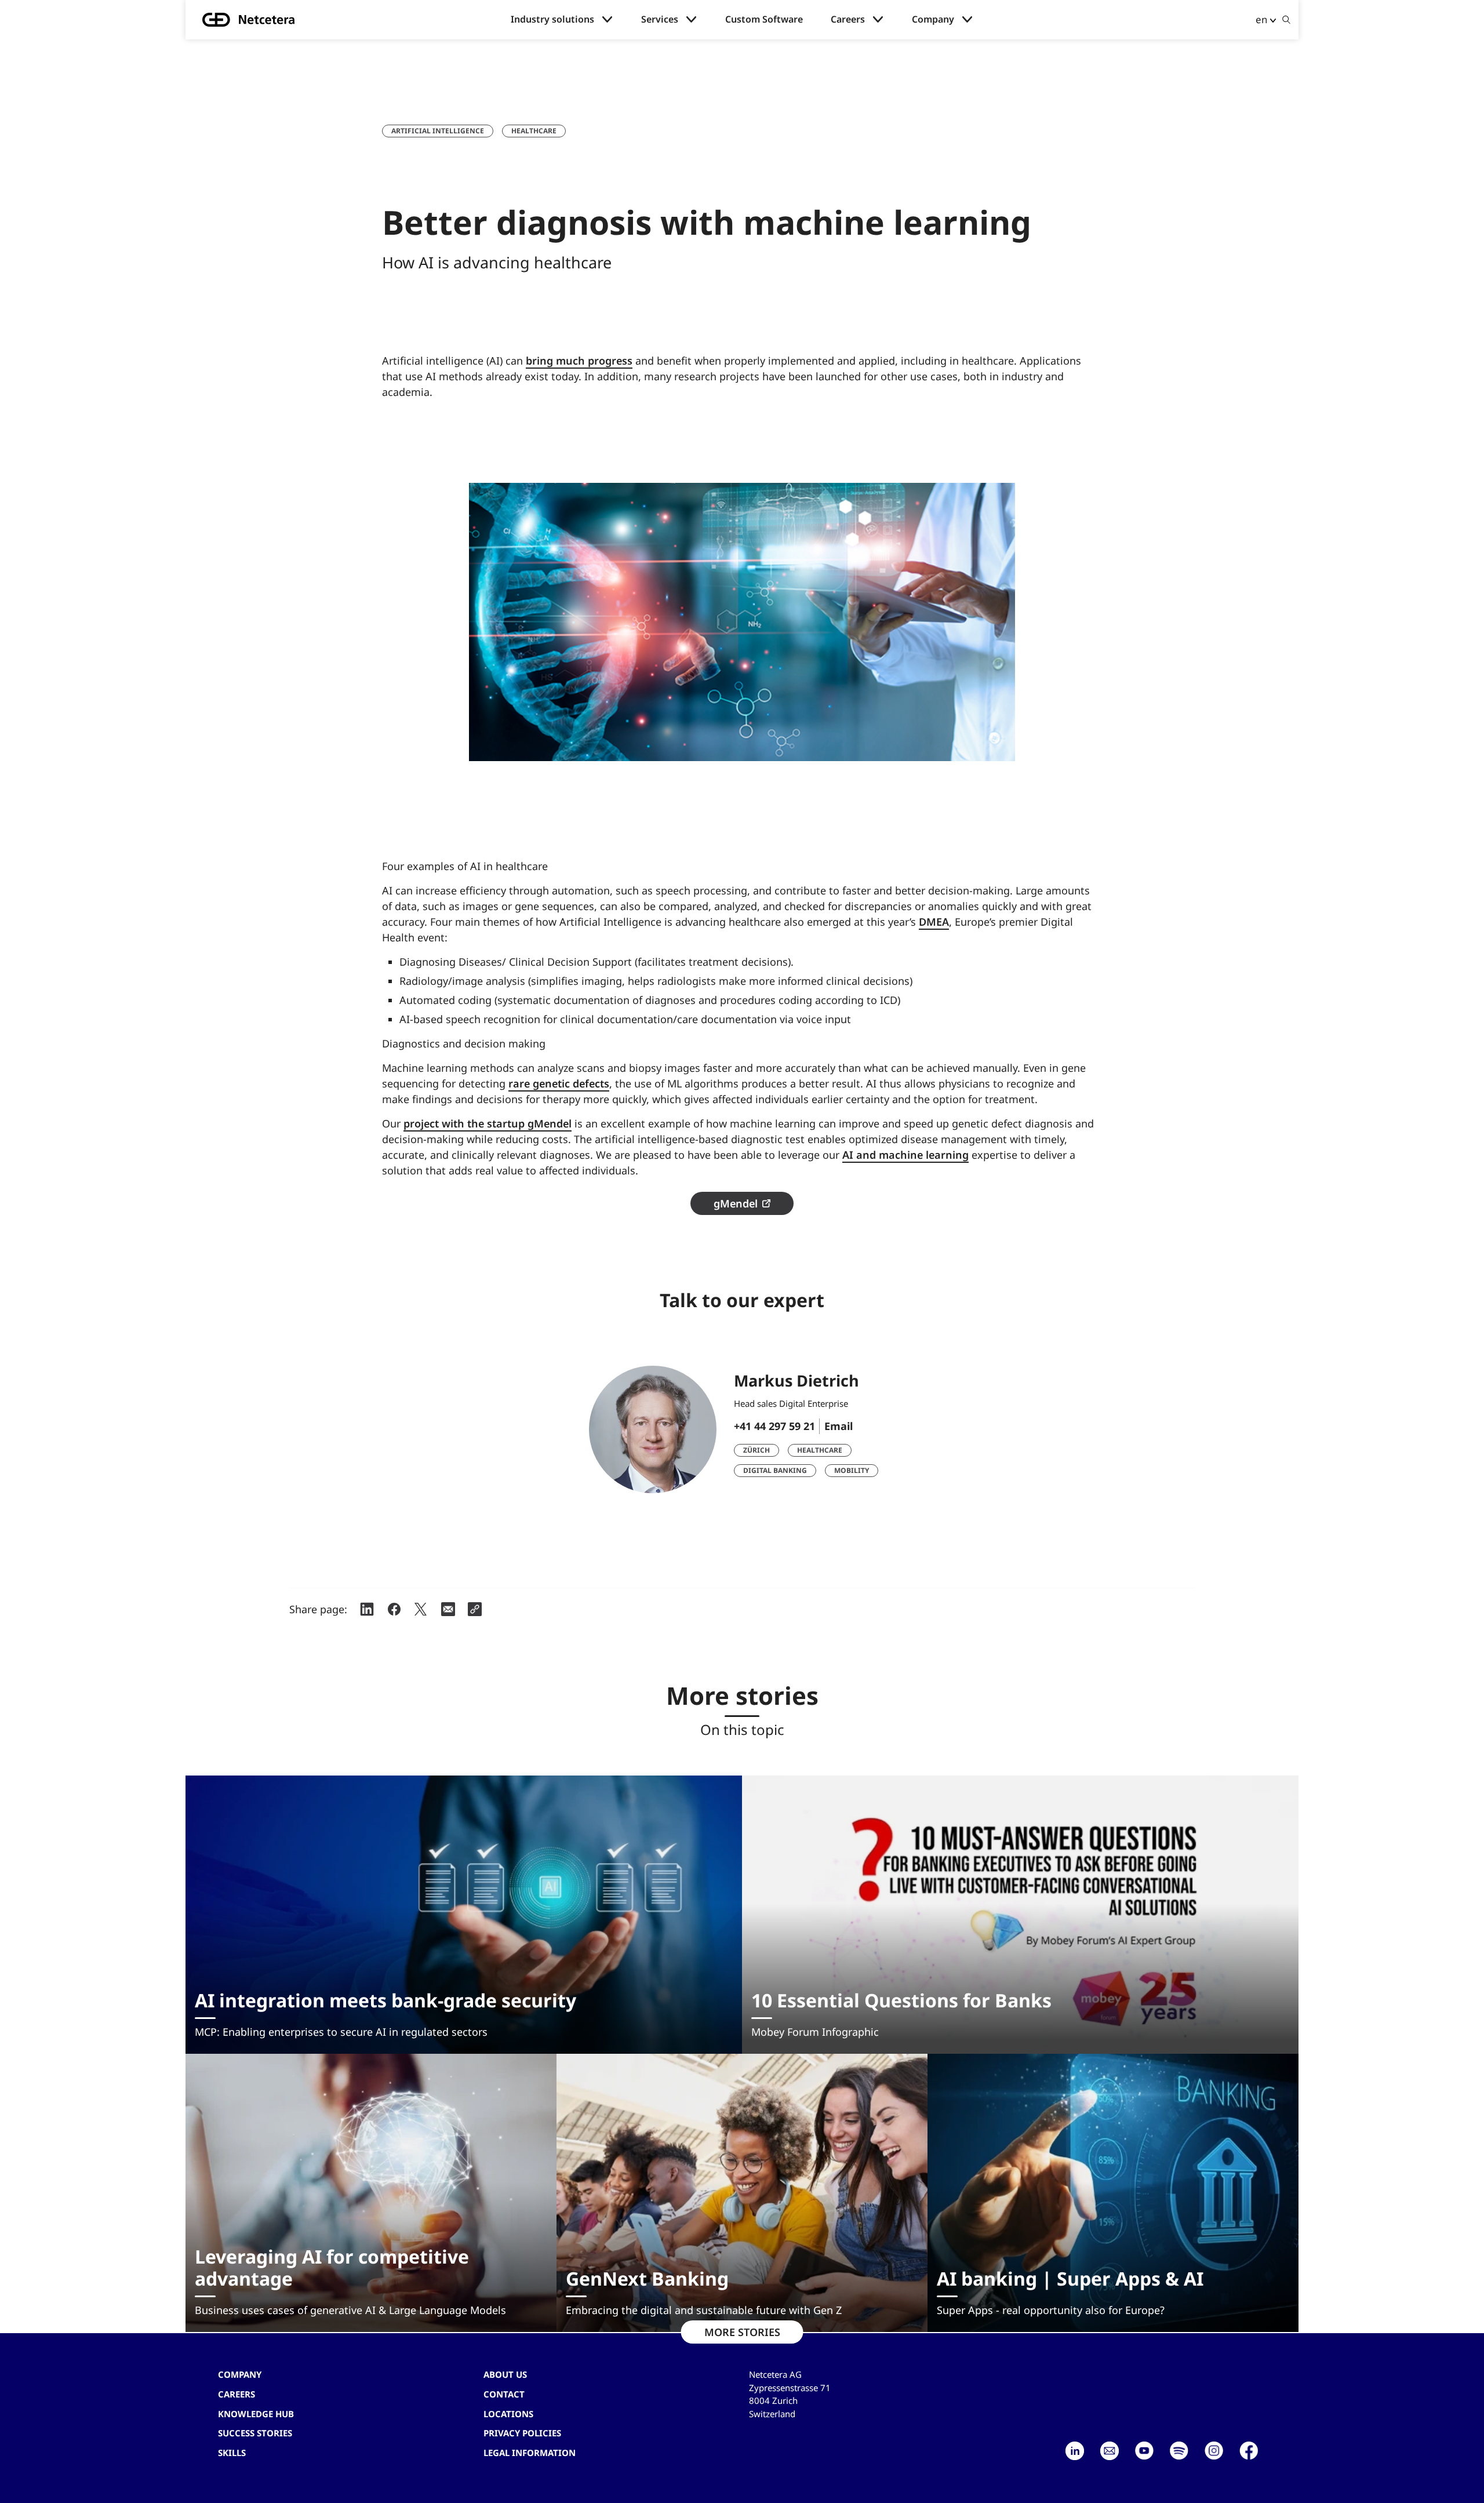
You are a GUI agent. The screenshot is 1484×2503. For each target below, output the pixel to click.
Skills (232, 2453)
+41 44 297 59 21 (774, 1426)
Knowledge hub (256, 2414)
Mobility (852, 1470)
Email (839, 1426)
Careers (848, 19)
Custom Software (764, 19)
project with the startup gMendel (488, 1123)
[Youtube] (1144, 2451)
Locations (508, 2414)
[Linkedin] (1075, 2451)
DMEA (934, 922)
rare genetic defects (559, 1083)
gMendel (736, 1203)
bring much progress (579, 361)
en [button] (1261, 19)
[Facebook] (1249, 2451)
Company (933, 19)
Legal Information (530, 2453)
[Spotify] (1179, 2451)
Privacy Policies (522, 2433)
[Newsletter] (1110, 2451)
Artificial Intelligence (438, 131)
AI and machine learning (905, 1155)
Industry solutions (552, 19)
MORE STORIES (742, 2332)
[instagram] (1214, 2451)
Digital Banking (775, 1470)
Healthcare (534, 131)
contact (504, 2394)
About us (505, 2374)
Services (660, 19)
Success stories (255, 2433)
